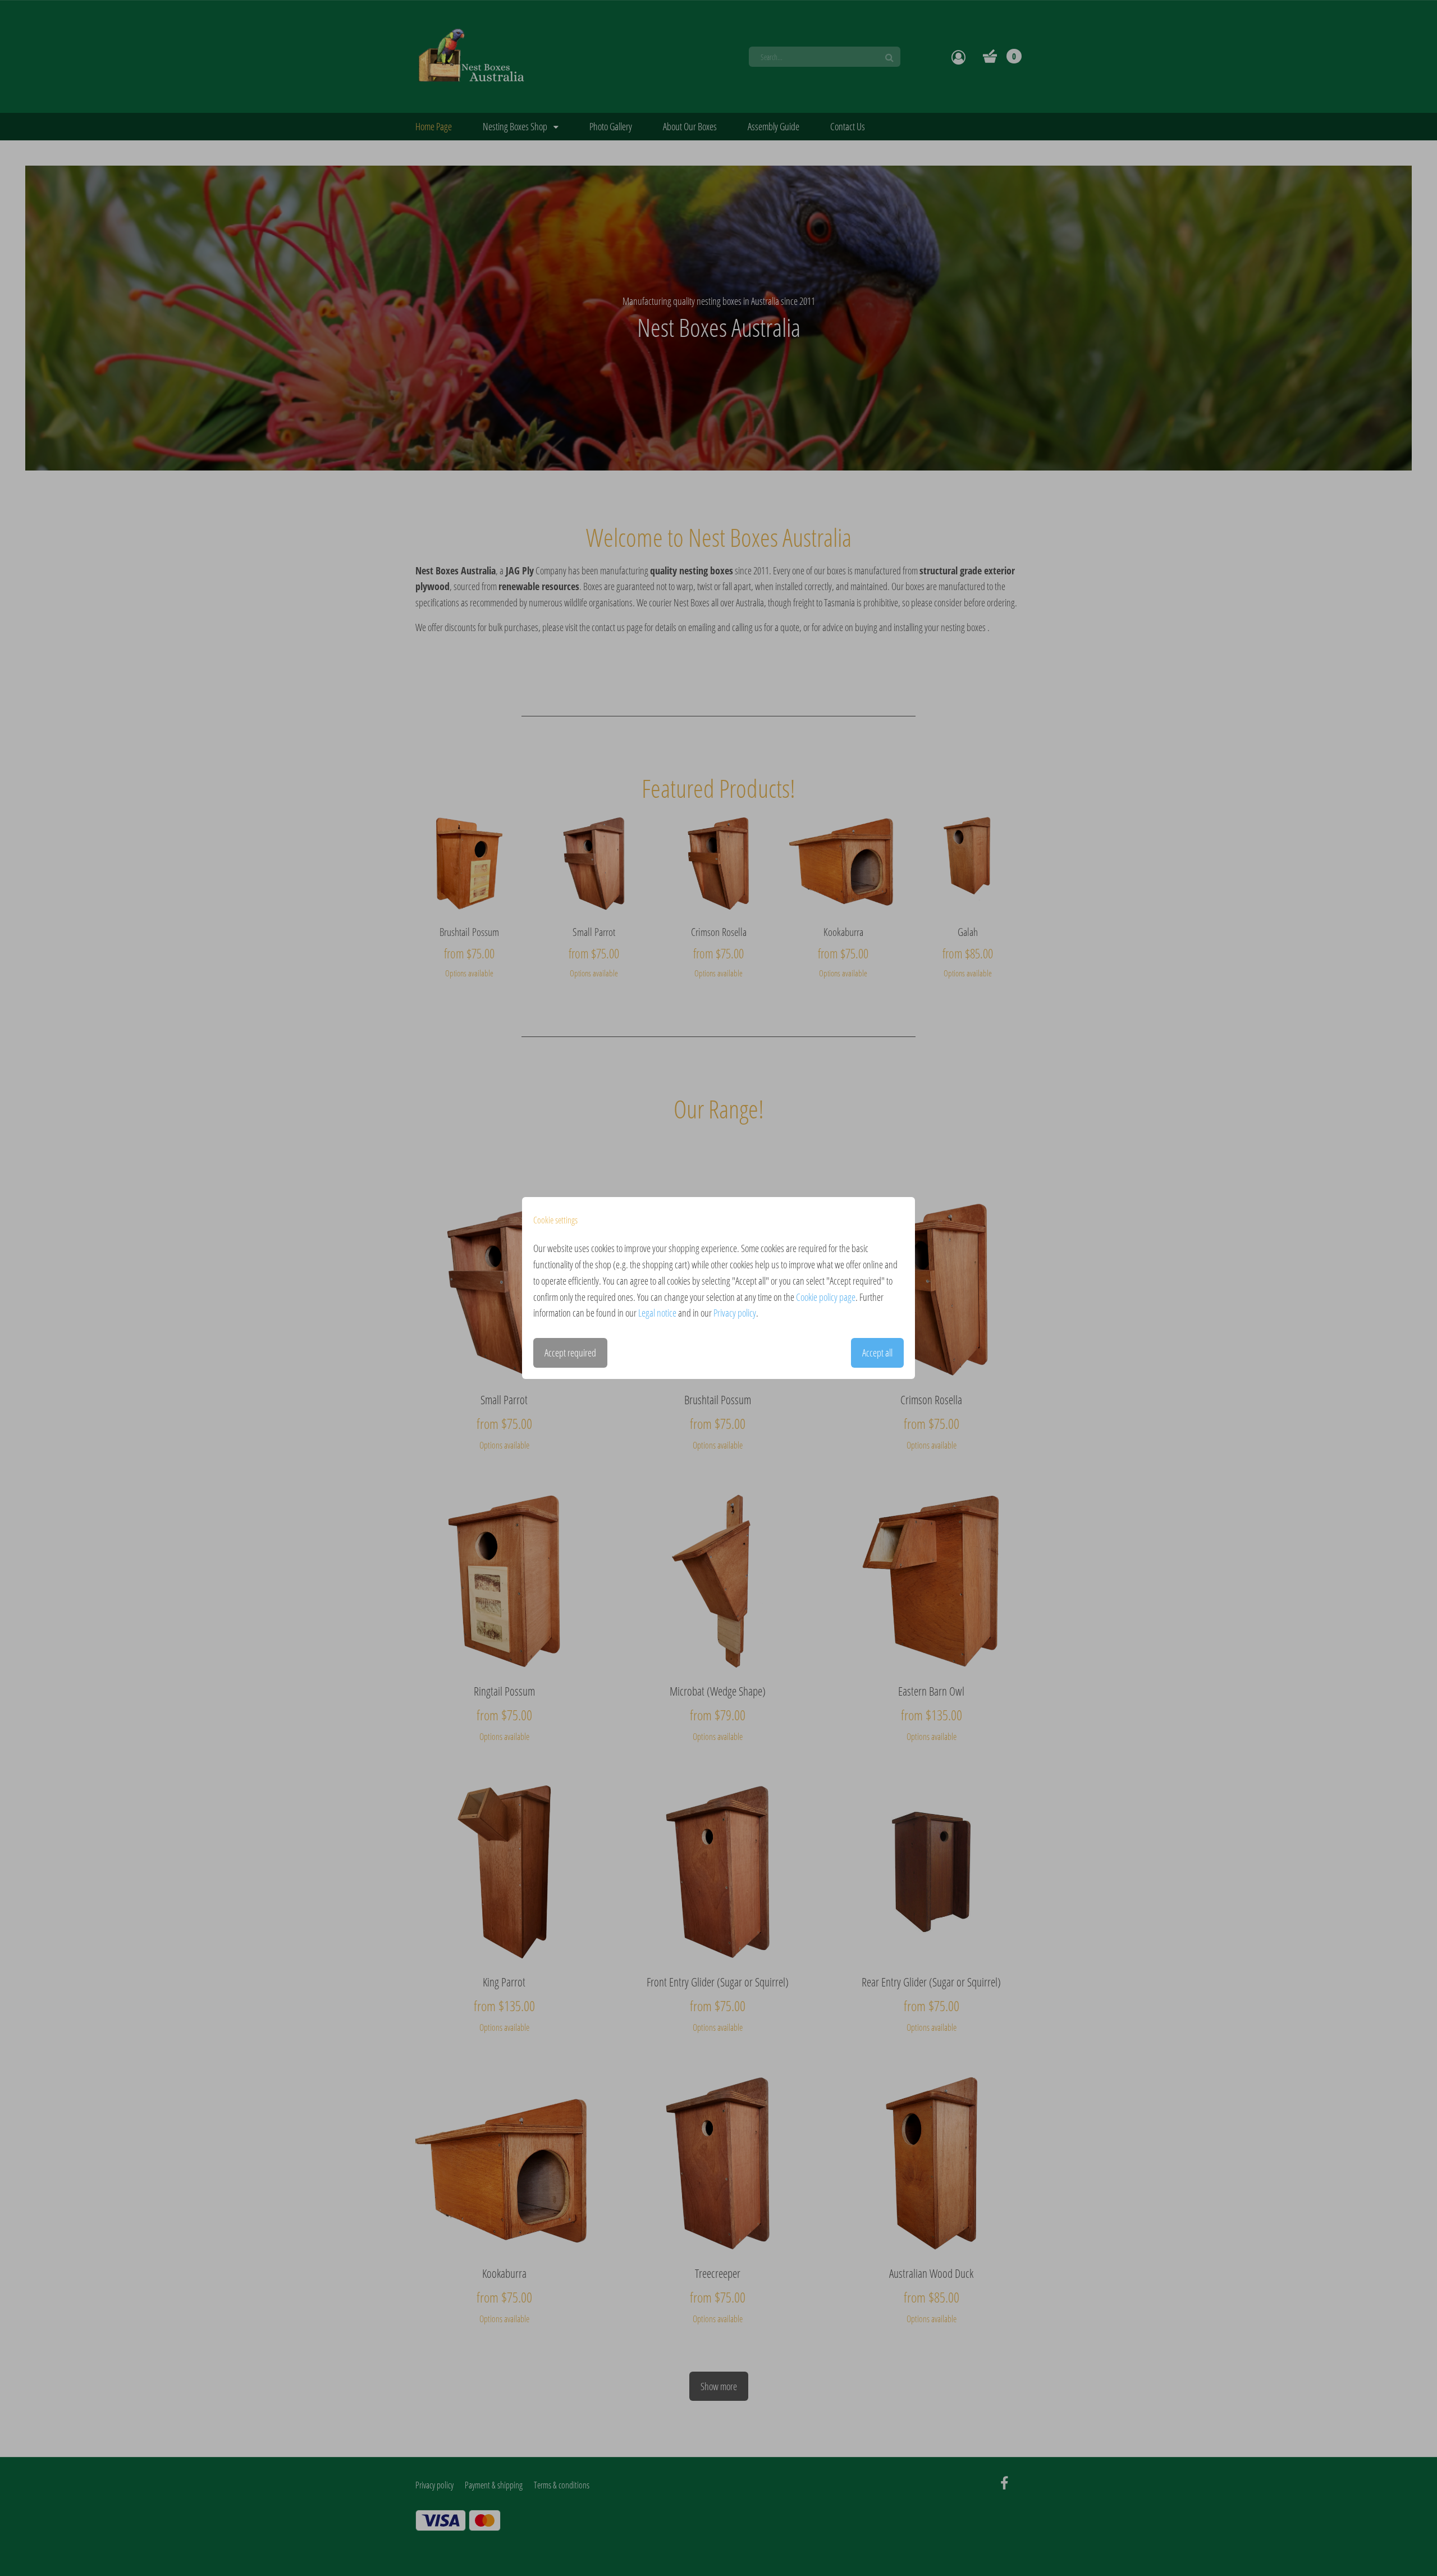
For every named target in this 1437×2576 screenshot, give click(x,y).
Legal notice (657, 1313)
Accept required (570, 1353)
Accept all (877, 1353)
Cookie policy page (826, 1297)
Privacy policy (735, 1313)
